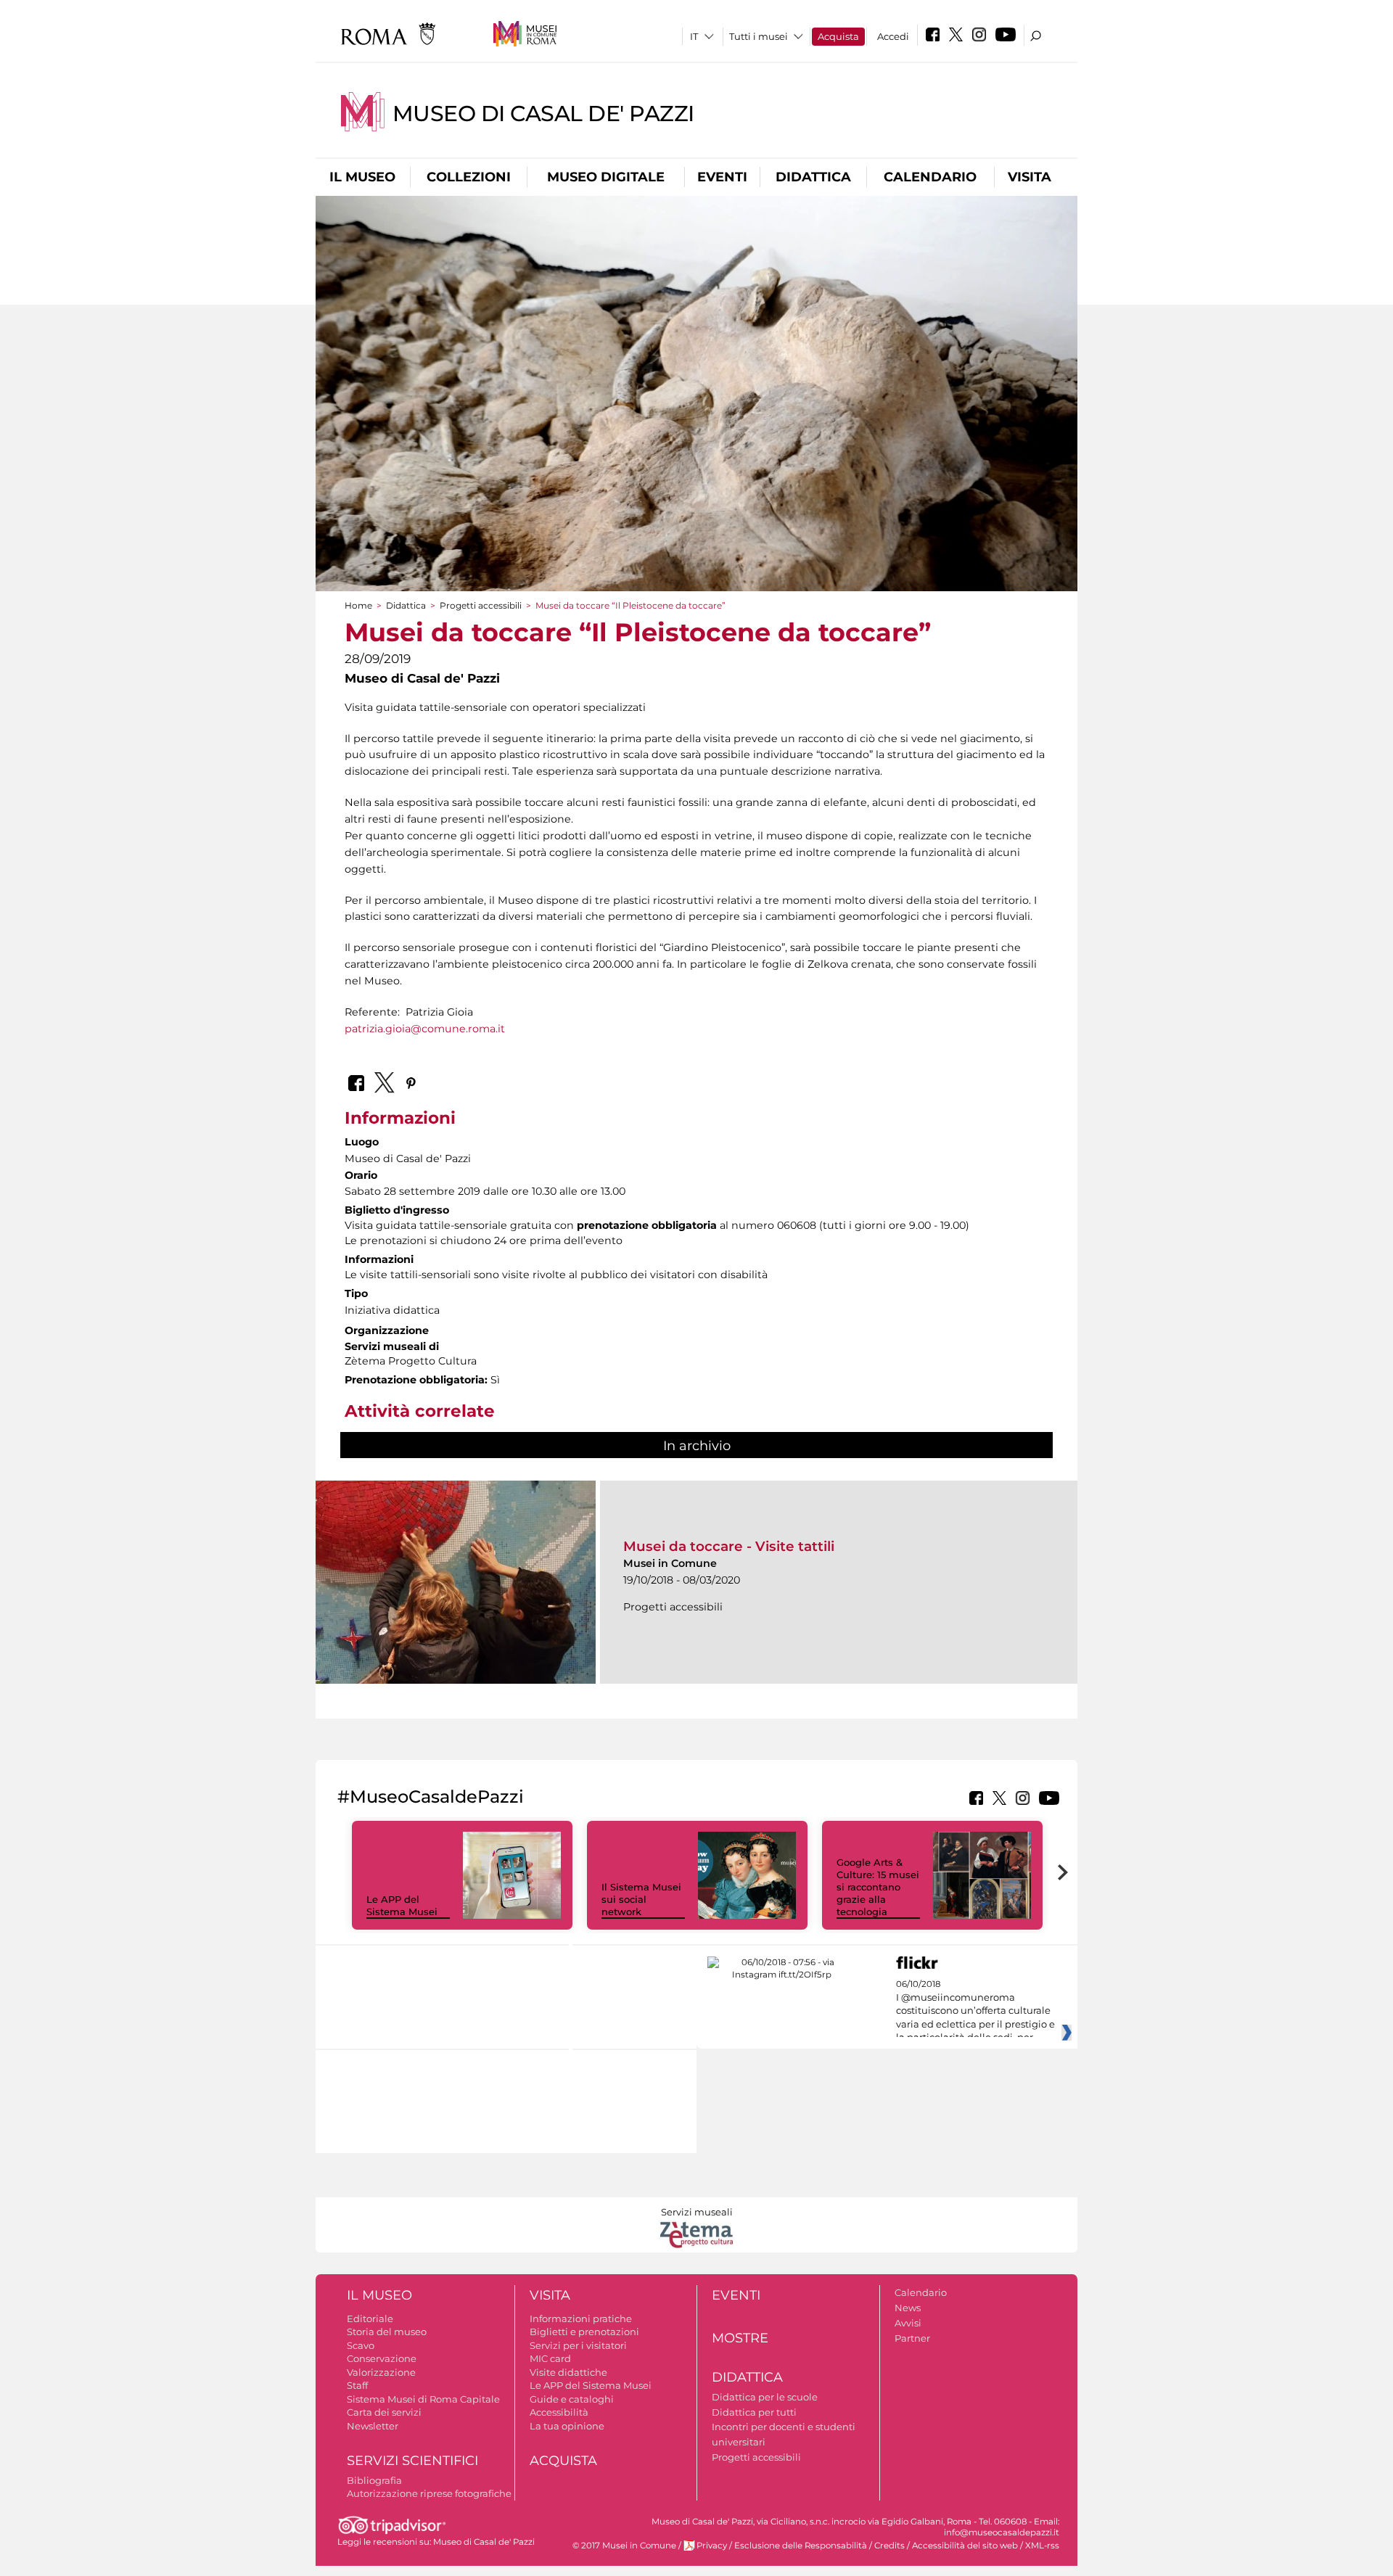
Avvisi (908, 2323)
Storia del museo (387, 2332)
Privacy (712, 2546)
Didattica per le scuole (765, 2397)
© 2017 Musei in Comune (624, 2546)
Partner (912, 2338)
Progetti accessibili (481, 605)
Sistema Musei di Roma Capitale (423, 2399)
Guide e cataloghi (572, 2399)
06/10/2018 (975, 2011)
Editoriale (370, 2318)
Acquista (838, 36)
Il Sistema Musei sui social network (641, 1899)
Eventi (722, 177)
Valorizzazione (381, 2372)
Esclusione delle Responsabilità (801, 2546)
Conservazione (382, 2358)
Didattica (813, 177)
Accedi (893, 36)
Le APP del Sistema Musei (402, 1905)
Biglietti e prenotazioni (584, 2332)
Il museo (362, 177)
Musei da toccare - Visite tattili (729, 1546)
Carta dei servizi (384, 2412)
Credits (889, 2546)
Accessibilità (559, 2412)
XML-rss (1042, 2546)
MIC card (550, 2358)
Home (358, 605)
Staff (357, 2385)
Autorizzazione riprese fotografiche (429, 2493)
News (908, 2308)
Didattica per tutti (754, 2412)
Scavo (361, 2345)
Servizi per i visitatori (578, 2345)
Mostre (740, 2338)
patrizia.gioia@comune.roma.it (425, 1029)
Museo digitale (606, 177)
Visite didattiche (568, 2372)
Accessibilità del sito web (965, 2546)
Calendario (930, 177)
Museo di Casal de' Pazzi (543, 114)
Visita (1030, 177)
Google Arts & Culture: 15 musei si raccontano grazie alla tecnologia (878, 1887)
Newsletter (373, 2426)
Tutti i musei (759, 36)
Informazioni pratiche (581, 2318)
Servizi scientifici (412, 2461)
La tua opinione (567, 2426)
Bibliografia (374, 2480)
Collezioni (469, 177)
